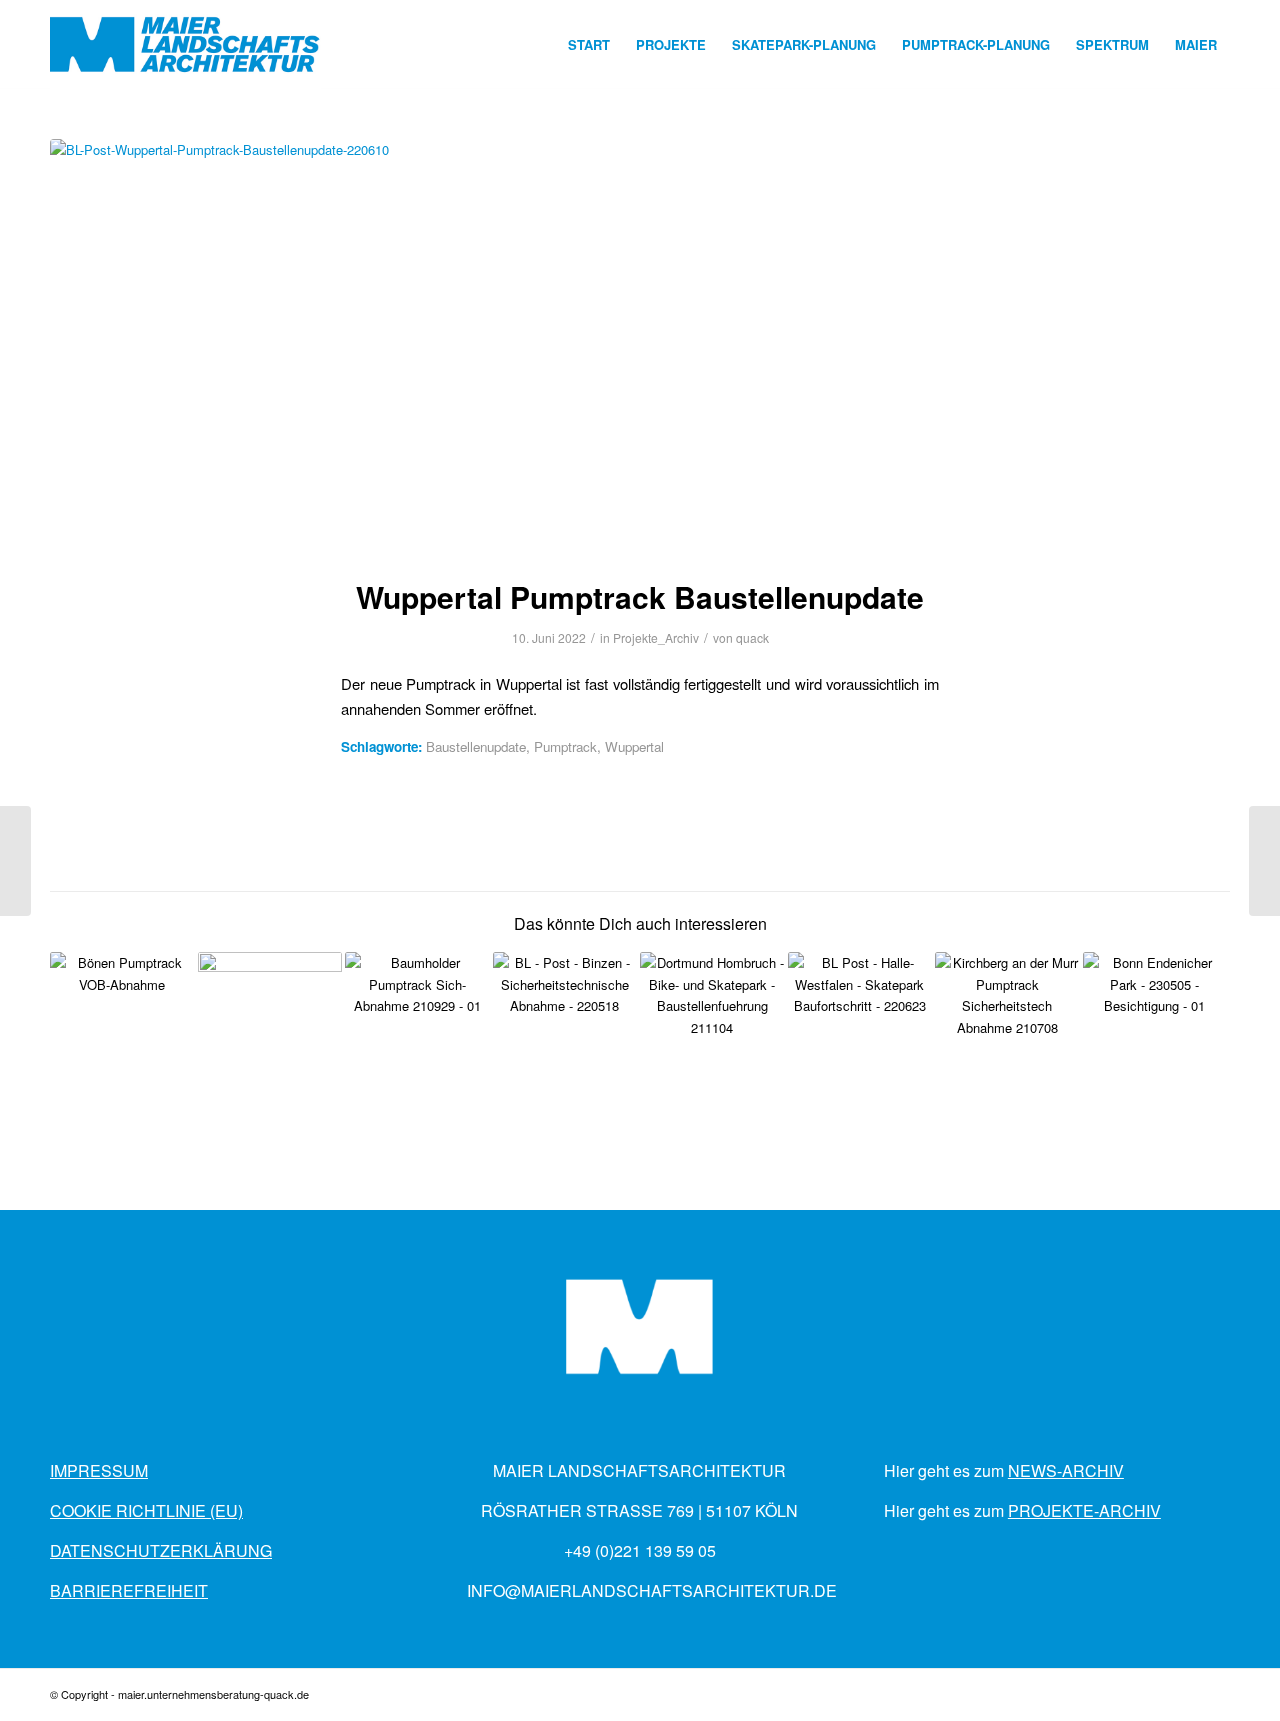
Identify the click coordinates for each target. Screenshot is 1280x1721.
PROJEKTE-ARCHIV (1084, 1510)
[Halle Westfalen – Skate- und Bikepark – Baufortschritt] (860, 1024)
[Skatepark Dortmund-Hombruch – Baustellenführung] (712, 1024)
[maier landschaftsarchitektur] (185, 45)
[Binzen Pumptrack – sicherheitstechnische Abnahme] (565, 1024)
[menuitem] (589, 45)
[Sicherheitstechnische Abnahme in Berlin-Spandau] (270, 1024)
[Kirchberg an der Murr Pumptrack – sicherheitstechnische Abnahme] (1007, 1024)
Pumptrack (565, 746)
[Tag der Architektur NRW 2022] (15, 861)
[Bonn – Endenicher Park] (1155, 1024)
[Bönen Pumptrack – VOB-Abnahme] (122, 1024)
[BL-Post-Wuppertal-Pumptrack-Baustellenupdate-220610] (640, 345)
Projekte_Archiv (656, 637)
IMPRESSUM (99, 1470)
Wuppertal (634, 746)
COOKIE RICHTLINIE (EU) (146, 1510)
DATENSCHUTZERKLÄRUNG (161, 1550)
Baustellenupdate (476, 746)
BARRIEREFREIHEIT (129, 1590)
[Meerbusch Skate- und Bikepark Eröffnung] (1264, 861)
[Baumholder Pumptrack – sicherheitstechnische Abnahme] (417, 1024)
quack (752, 637)
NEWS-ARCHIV (1066, 1470)
